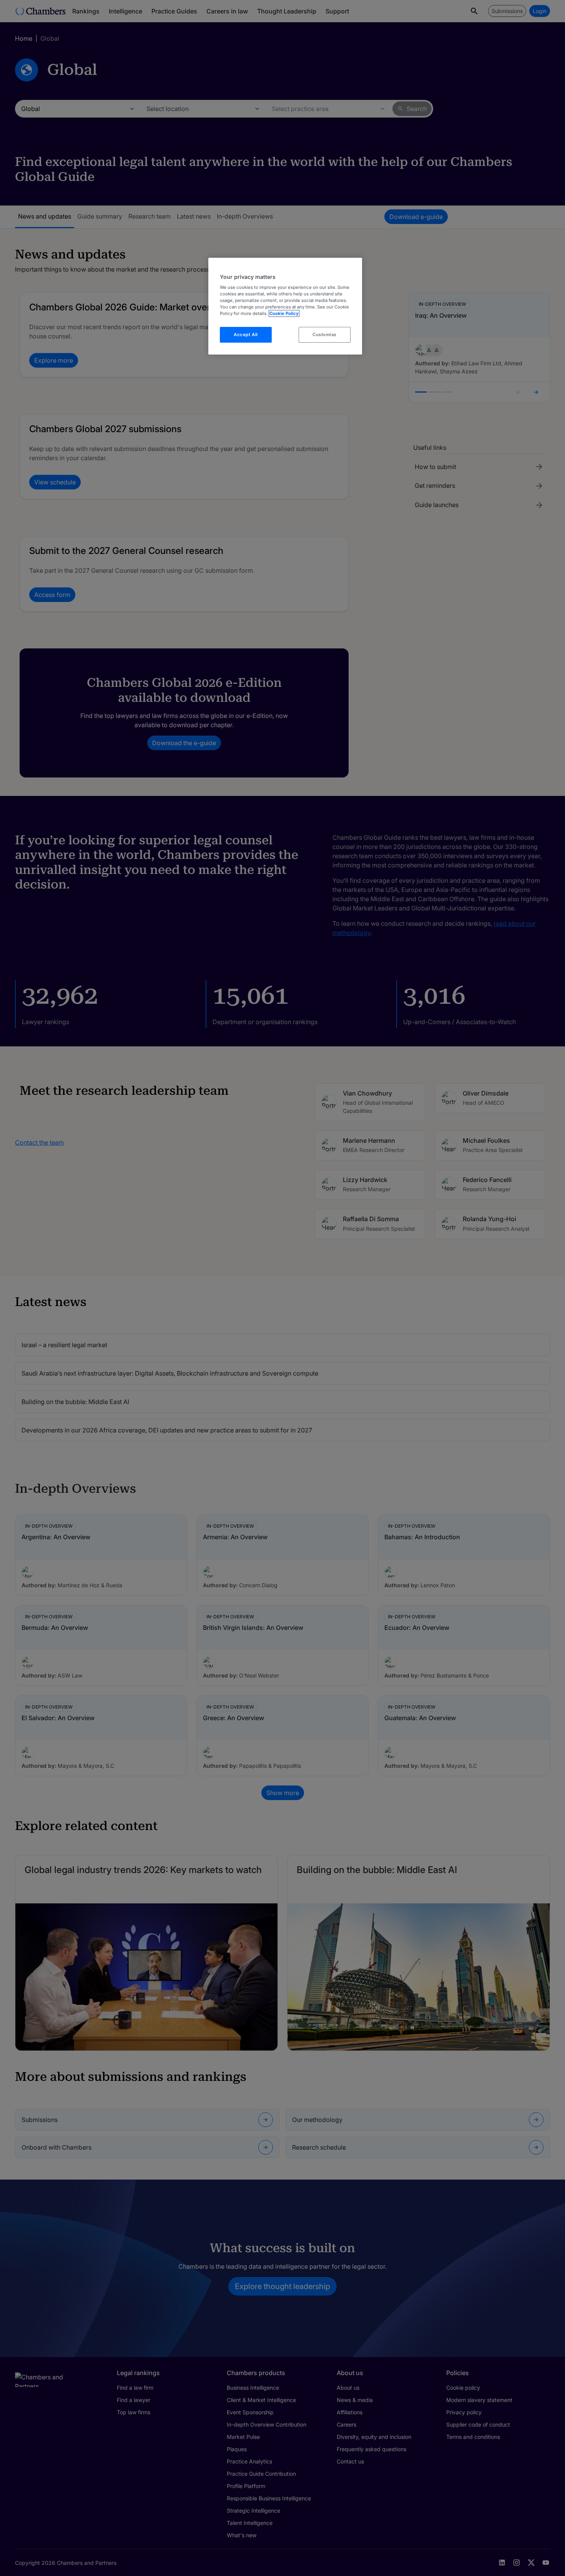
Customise (325, 335)
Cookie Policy (284, 313)
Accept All (246, 335)
